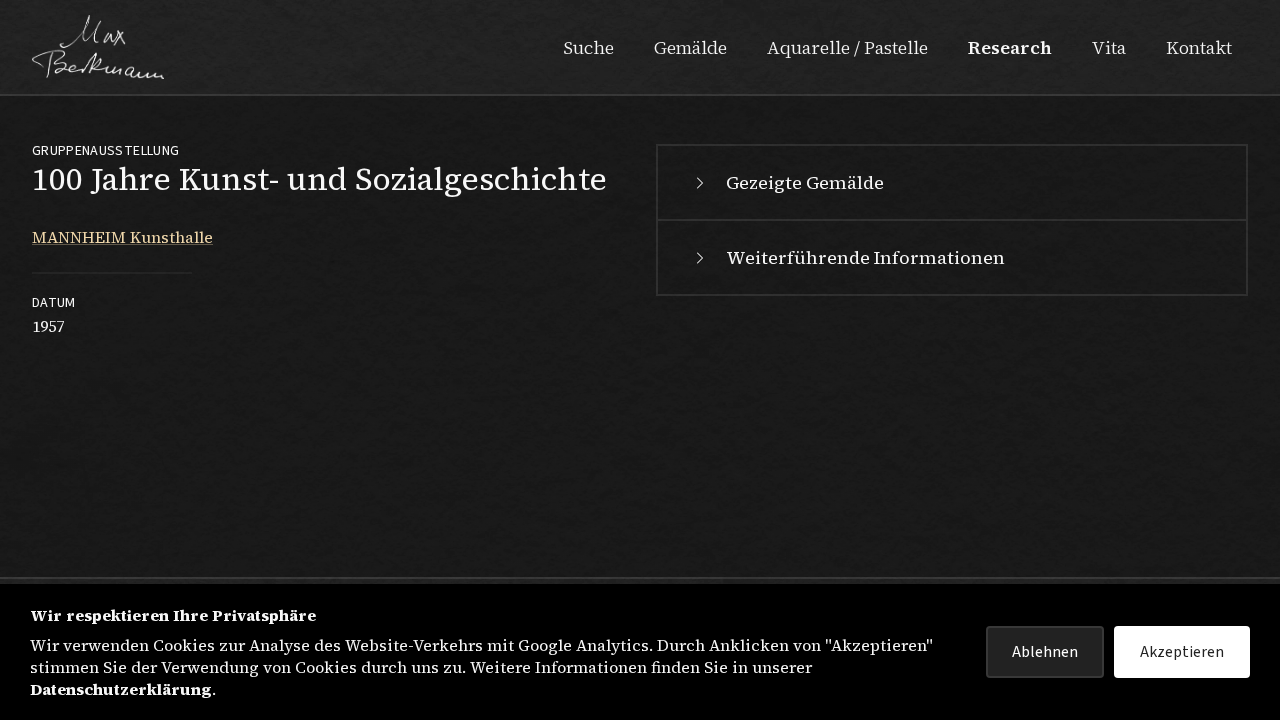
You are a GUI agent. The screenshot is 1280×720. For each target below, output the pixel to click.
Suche (588, 47)
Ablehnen (1045, 652)
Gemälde (690, 47)
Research (1010, 47)
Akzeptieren (1182, 652)
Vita (1109, 47)
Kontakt (1199, 47)
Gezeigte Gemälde (805, 182)
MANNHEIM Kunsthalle (122, 237)
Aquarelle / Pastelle (847, 47)
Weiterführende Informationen (865, 257)
